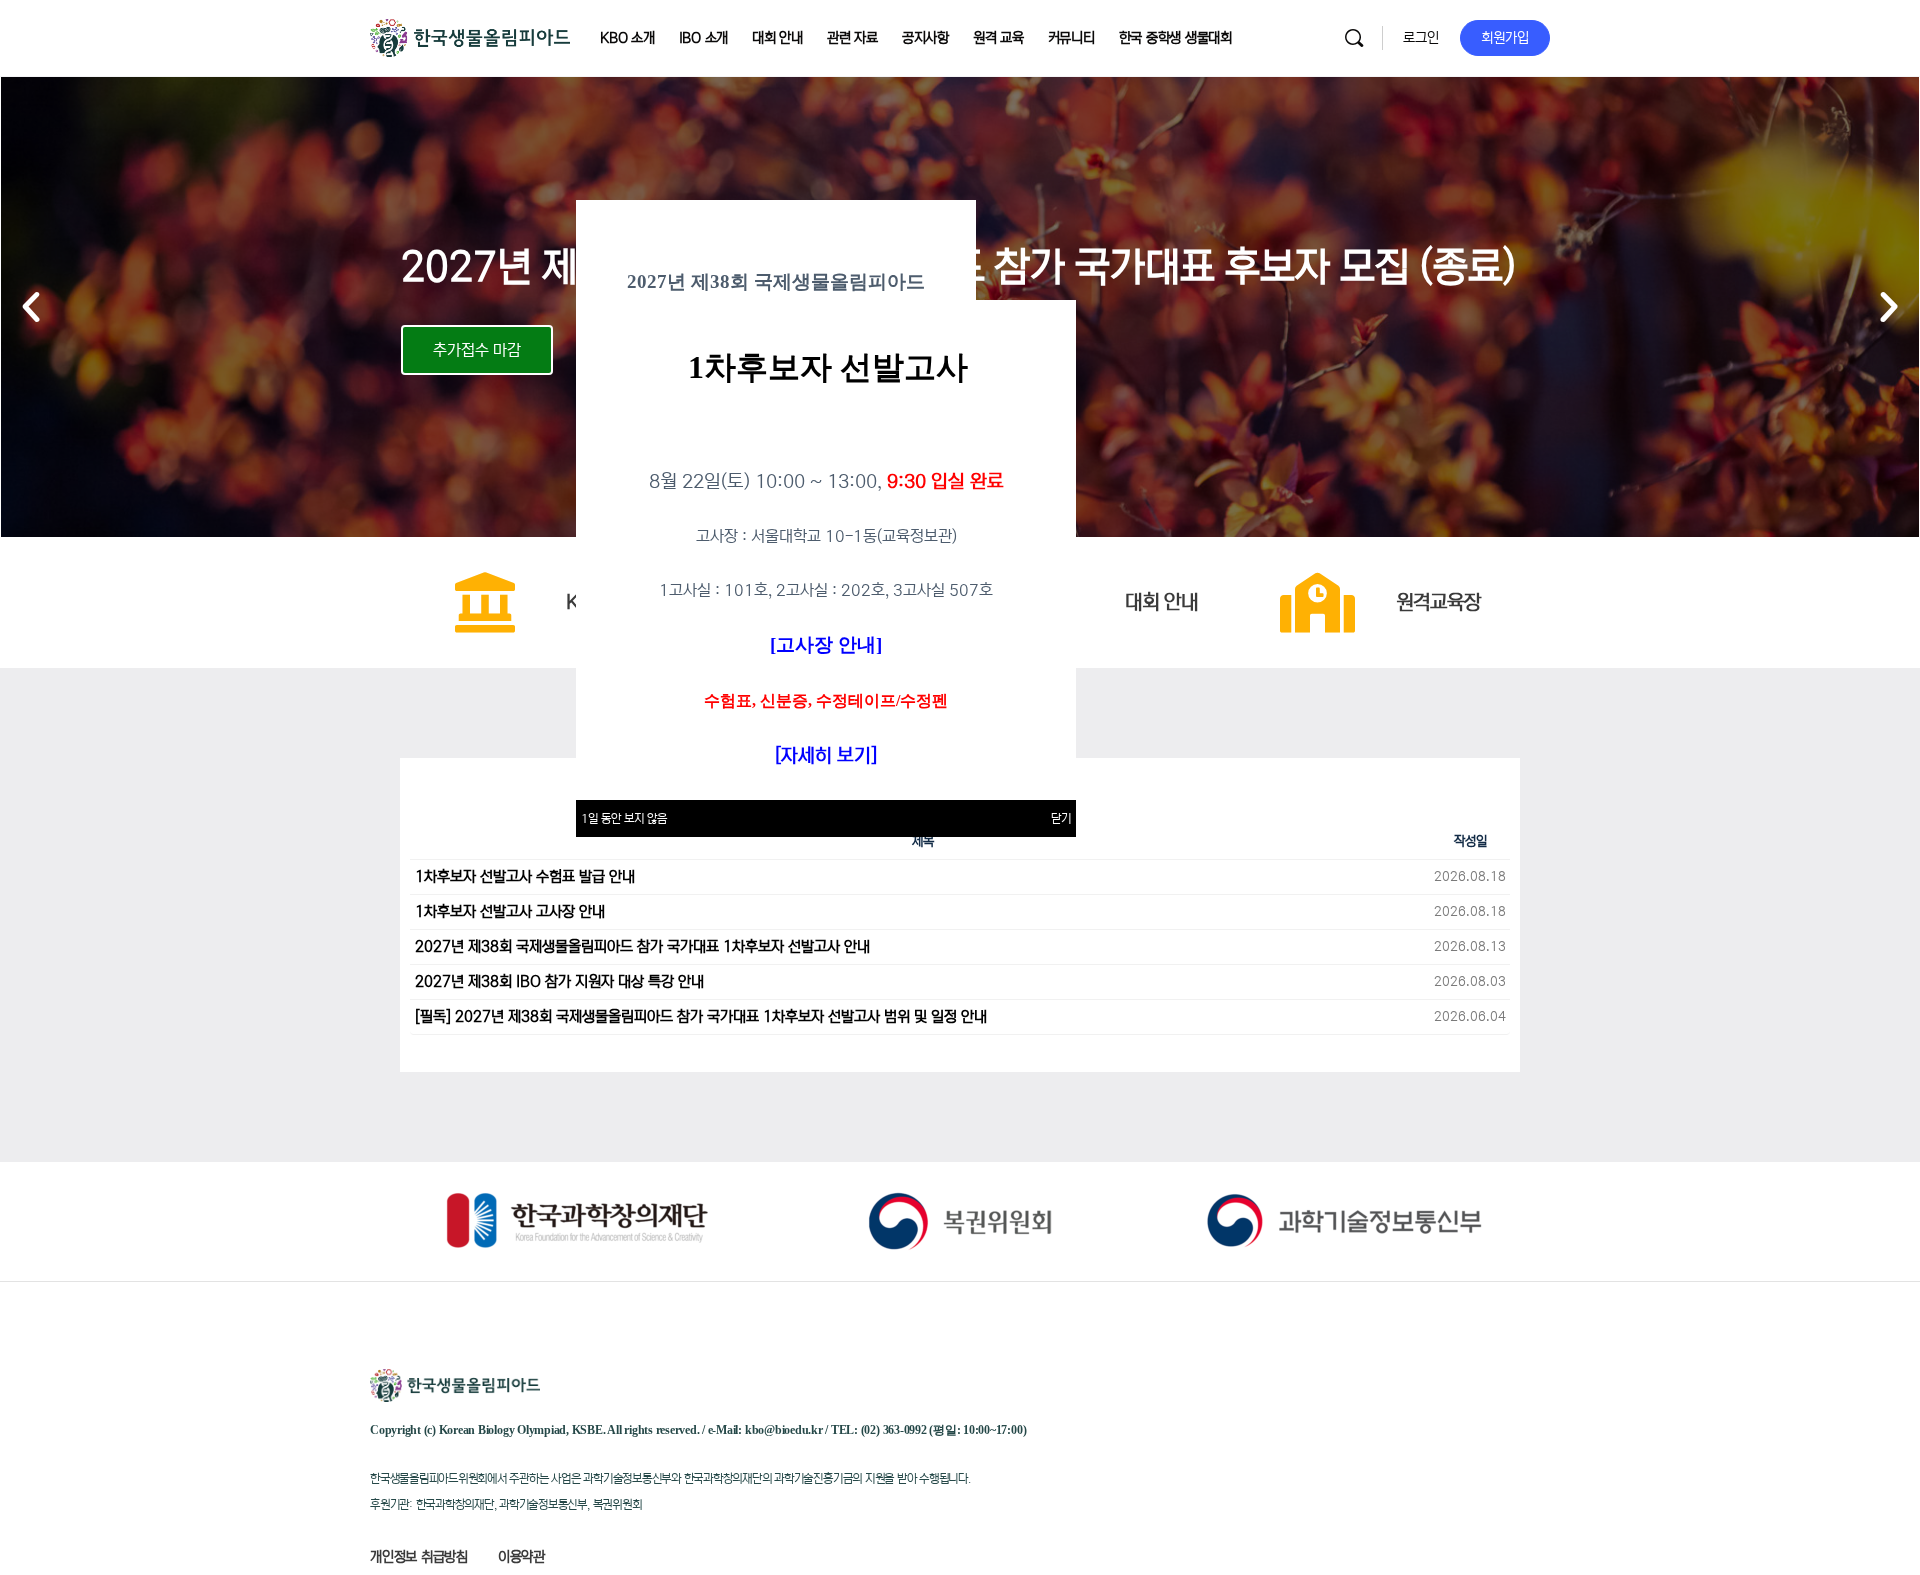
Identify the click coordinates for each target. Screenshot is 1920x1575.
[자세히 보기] (826, 755)
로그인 (1421, 38)
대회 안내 (1161, 602)
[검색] (1354, 38)
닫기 (1061, 818)
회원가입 (1505, 38)
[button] (31, 307)
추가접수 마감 (477, 350)
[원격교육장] (1318, 603)
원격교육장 (1438, 602)
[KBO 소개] (485, 603)
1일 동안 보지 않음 (624, 818)
